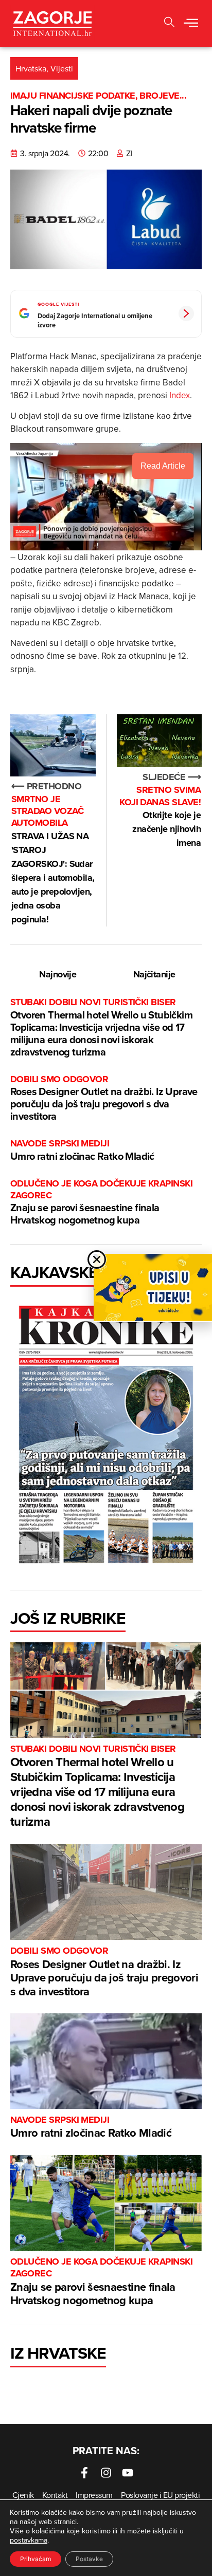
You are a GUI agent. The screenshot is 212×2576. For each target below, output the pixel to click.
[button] (191, 24)
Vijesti (62, 68)
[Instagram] (106, 2473)
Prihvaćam (36, 2559)
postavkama (29, 2540)
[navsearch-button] (169, 23)
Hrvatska (31, 68)
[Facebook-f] (84, 2473)
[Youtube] (128, 2473)
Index (180, 395)
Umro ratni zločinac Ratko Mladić (82, 1150)
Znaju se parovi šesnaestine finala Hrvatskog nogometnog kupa (101, 1203)
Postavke (89, 2559)
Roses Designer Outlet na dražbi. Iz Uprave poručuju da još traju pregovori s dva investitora (104, 1098)
